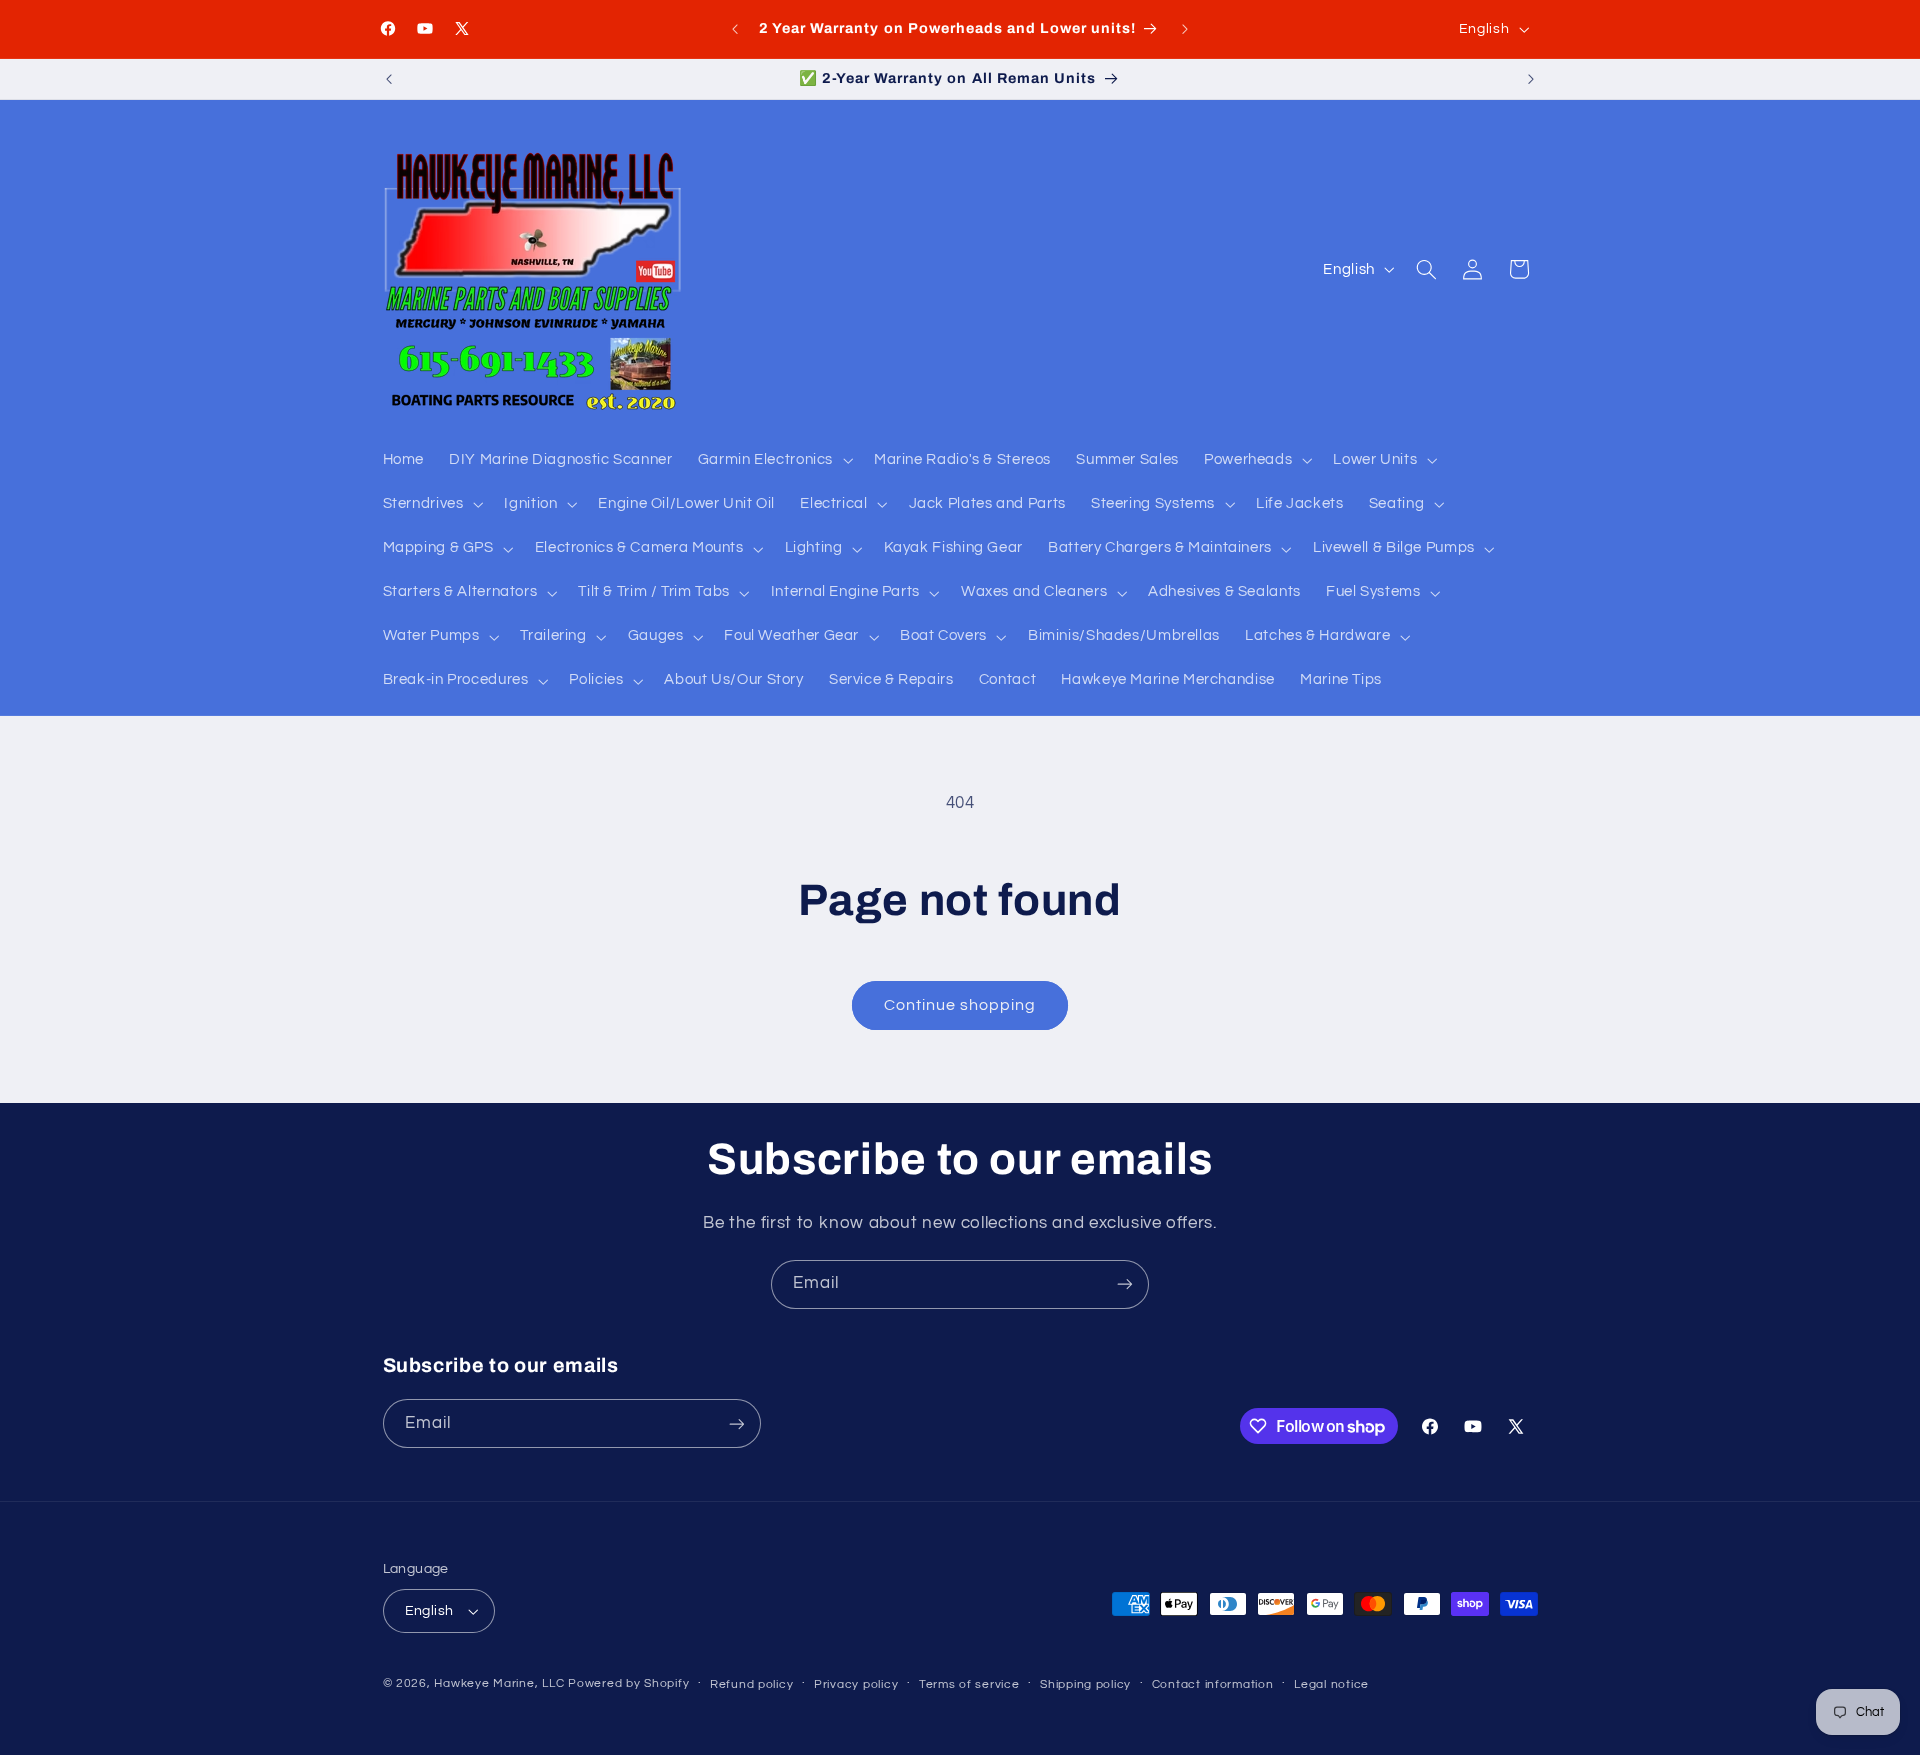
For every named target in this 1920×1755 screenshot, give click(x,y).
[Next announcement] (1185, 29)
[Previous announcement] (735, 29)
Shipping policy (1085, 1684)
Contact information (1213, 1684)
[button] (773, 460)
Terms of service (969, 1684)
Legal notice (1331, 1684)
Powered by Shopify (628, 1683)
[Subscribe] (1125, 1284)
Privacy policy (856, 1684)
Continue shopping (960, 1005)
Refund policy (752, 1684)
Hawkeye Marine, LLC (499, 1683)
